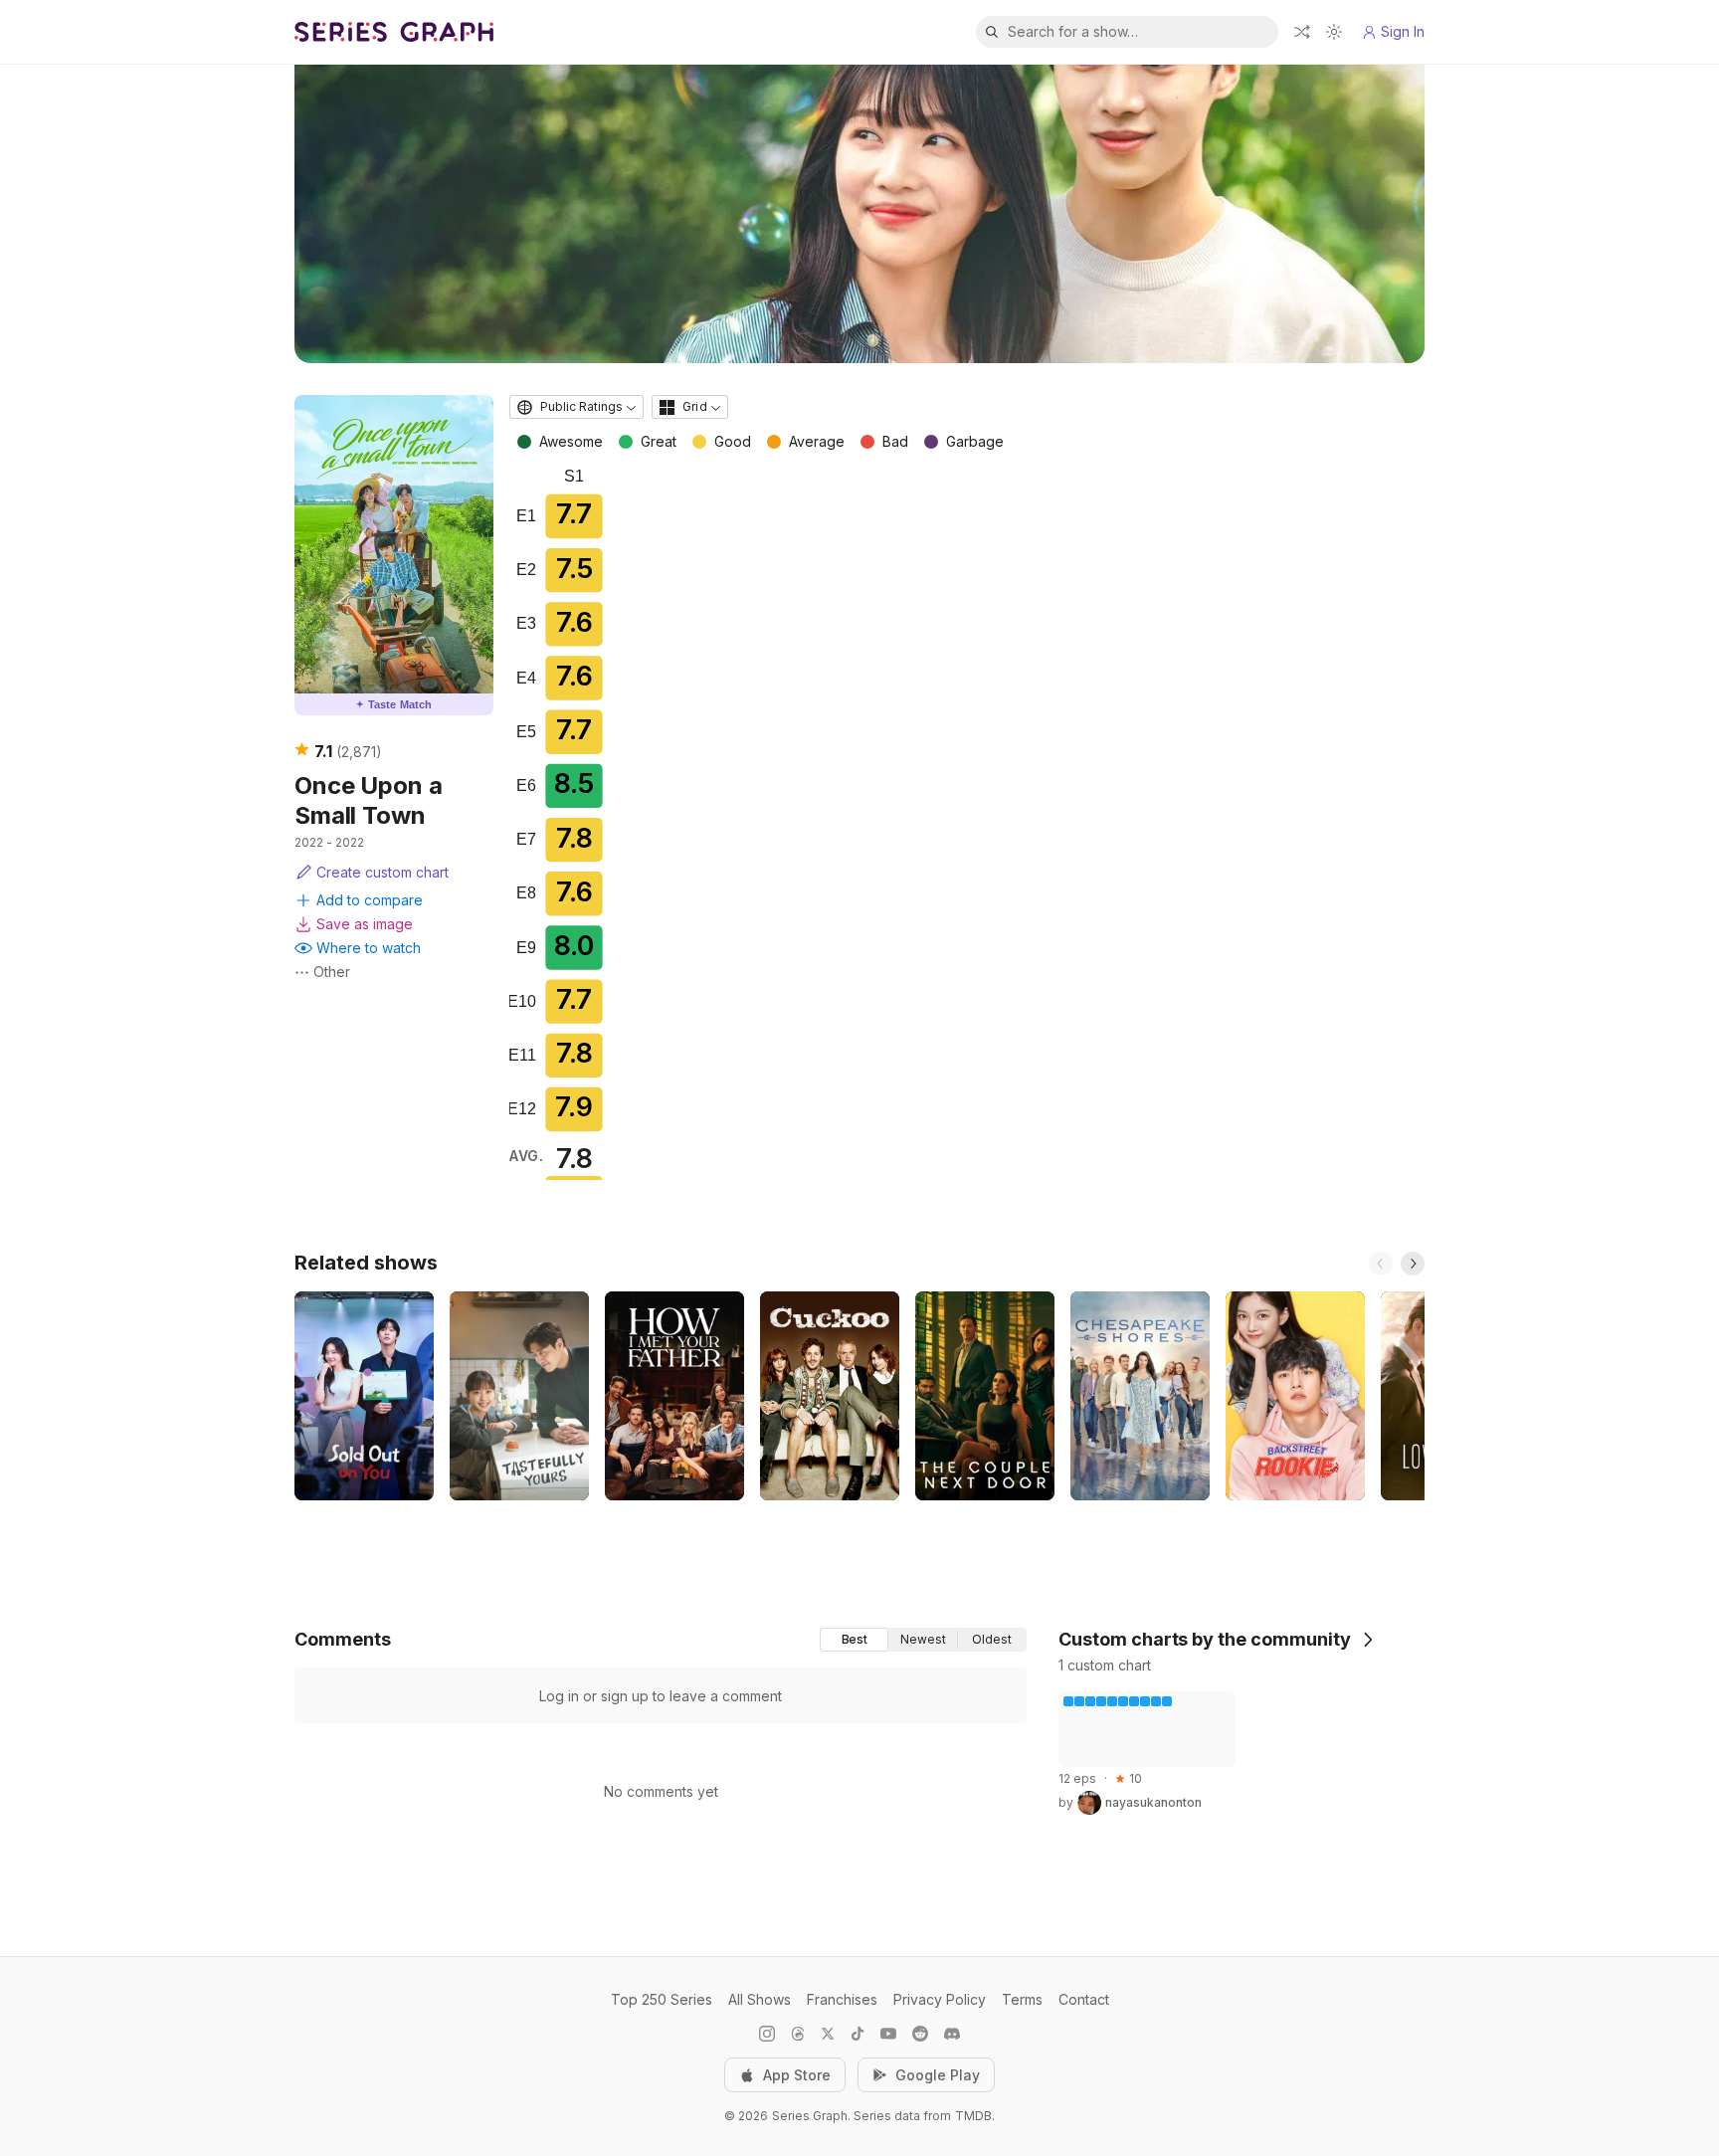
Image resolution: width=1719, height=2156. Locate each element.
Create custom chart (382, 872)
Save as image (365, 924)
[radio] (854, 1640)
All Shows (760, 1999)
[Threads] (798, 2034)
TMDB (973, 2116)
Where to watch (369, 948)
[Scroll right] (1413, 1264)
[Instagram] (767, 2034)
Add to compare (370, 900)
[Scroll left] (1381, 1264)
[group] (923, 1640)
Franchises (842, 1999)
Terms (1022, 1999)
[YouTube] (888, 2034)
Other (332, 972)
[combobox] (576, 407)
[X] (828, 2034)
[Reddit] (920, 2034)
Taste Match (394, 704)
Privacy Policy (940, 1999)
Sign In (1403, 31)
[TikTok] (858, 2034)
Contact (1084, 1999)
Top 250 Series (662, 1999)
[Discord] (952, 2034)
